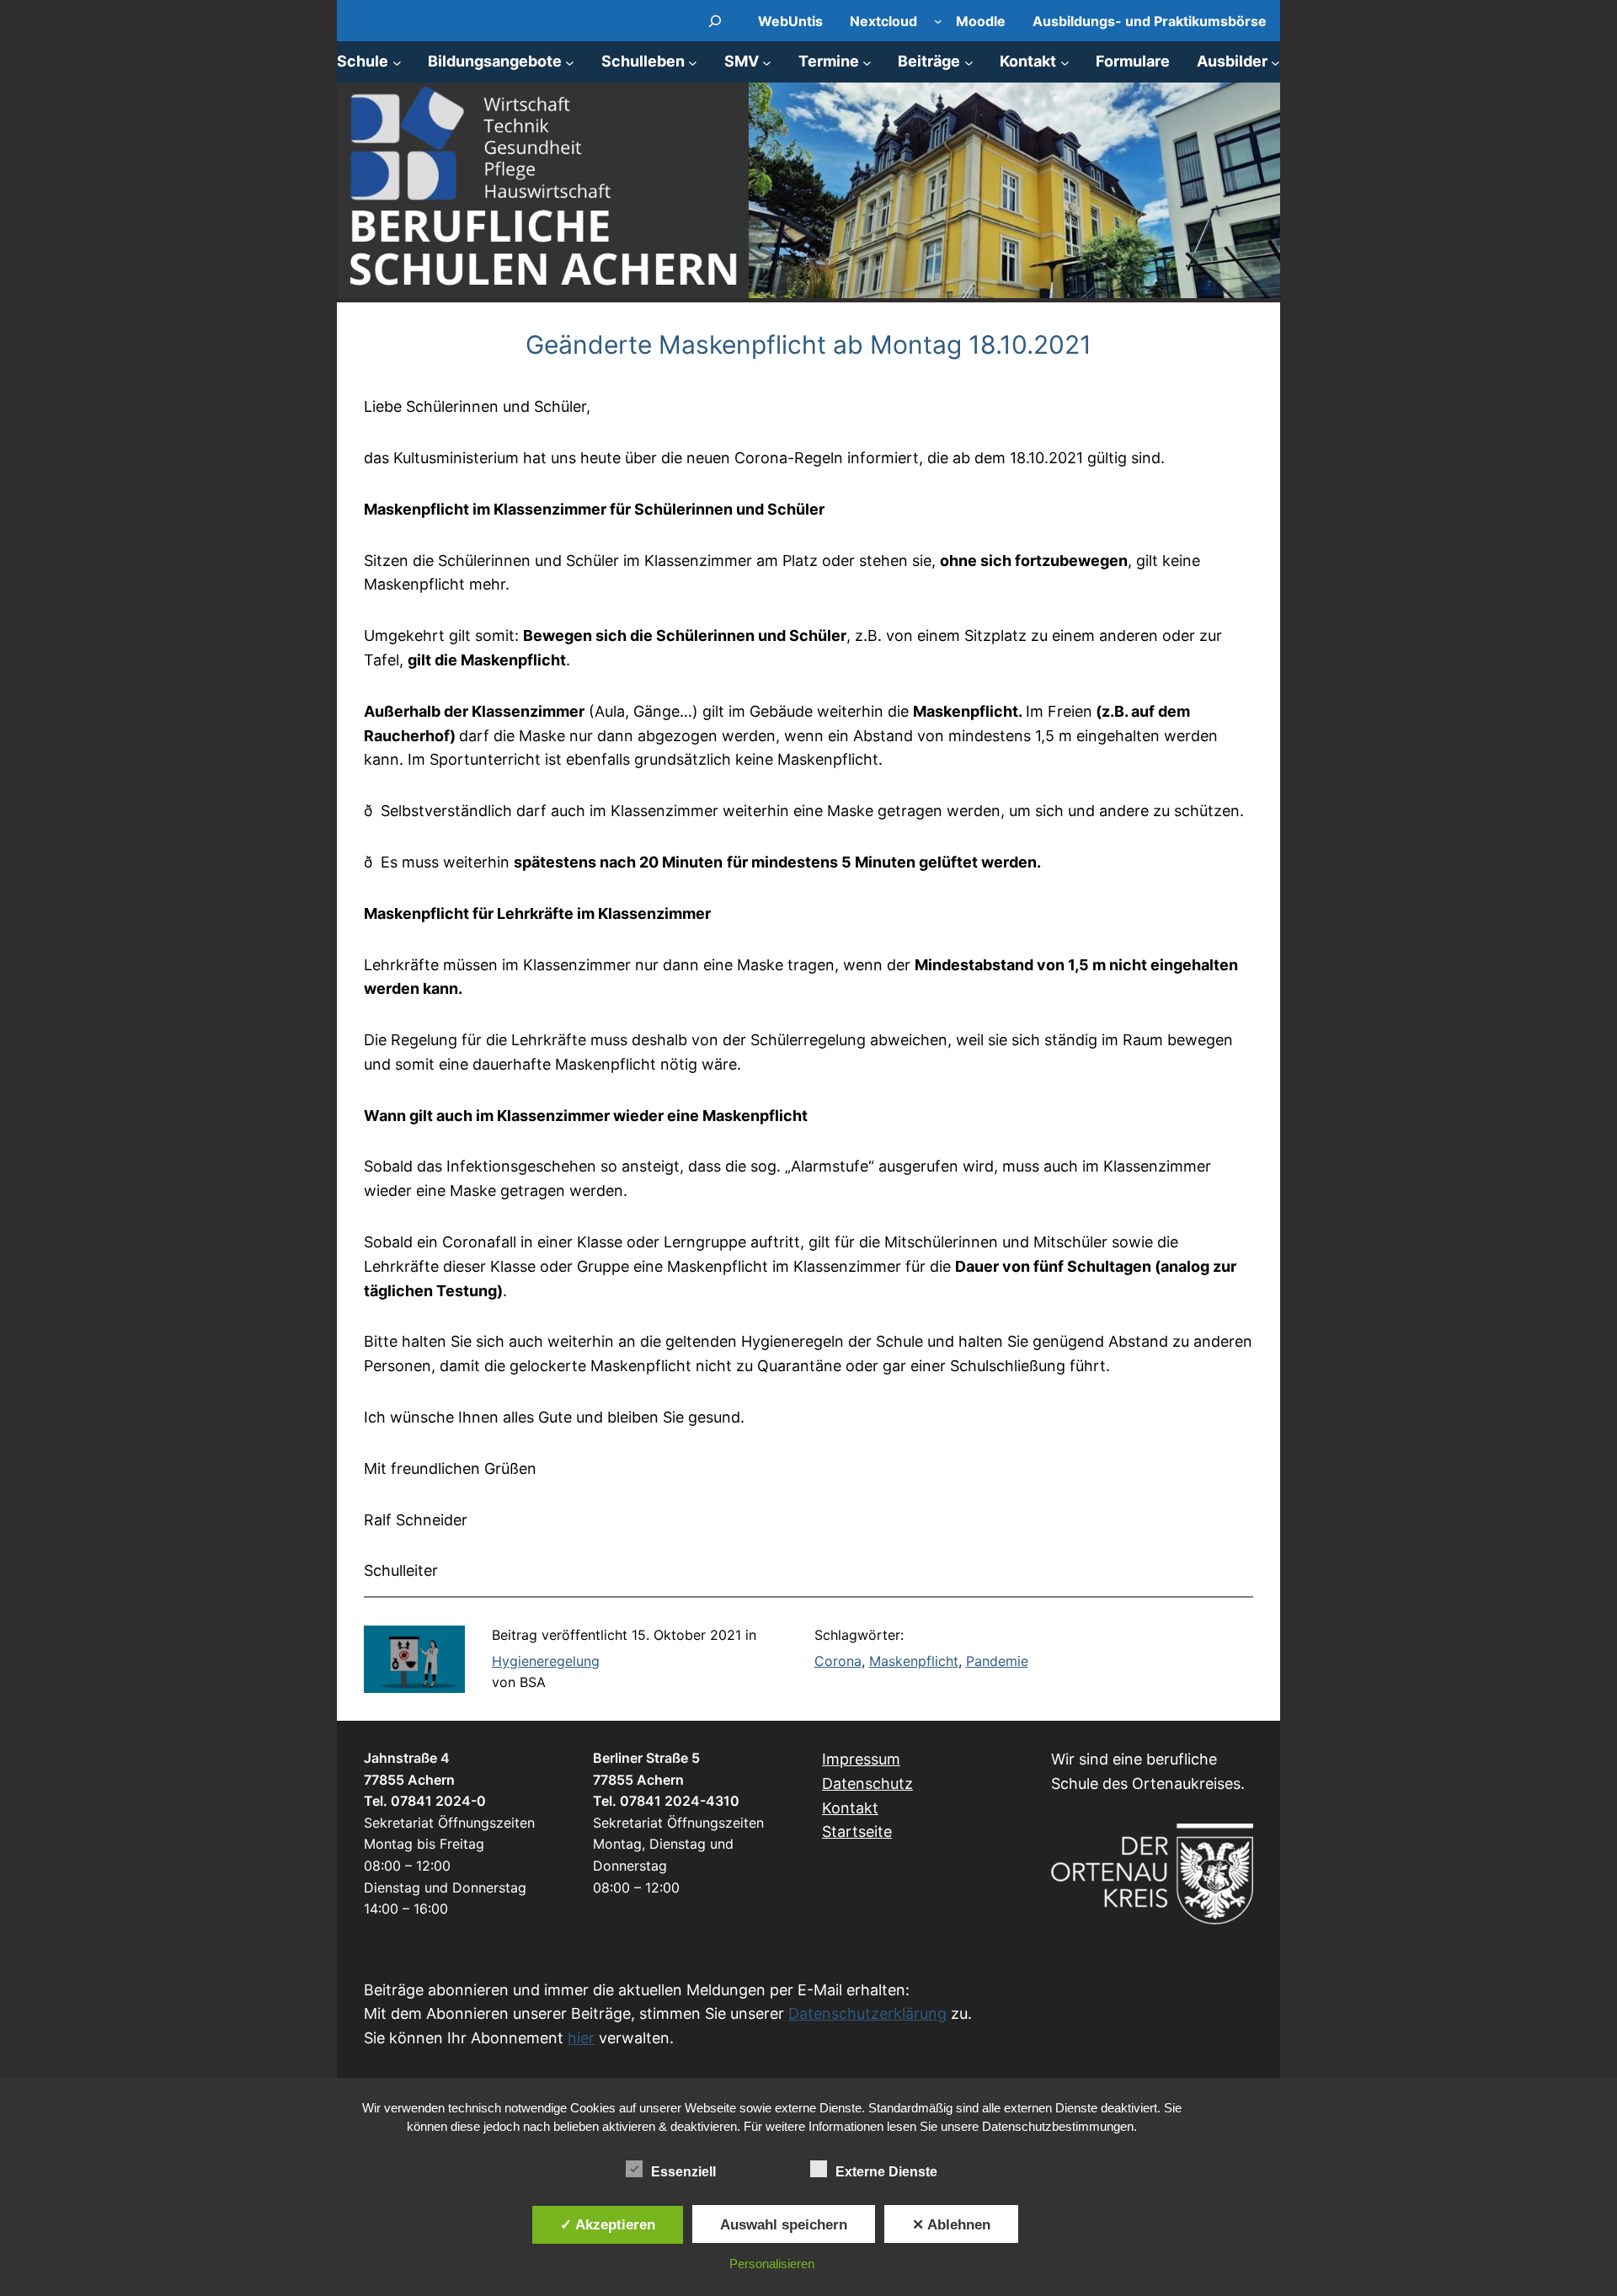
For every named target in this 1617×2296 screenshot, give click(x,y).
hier (581, 2038)
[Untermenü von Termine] (867, 62)
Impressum (861, 1759)
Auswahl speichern (784, 2224)
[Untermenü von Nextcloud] (938, 21)
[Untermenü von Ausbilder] (1275, 62)
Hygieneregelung (546, 1661)
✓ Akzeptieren (608, 2224)
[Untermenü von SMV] (767, 62)
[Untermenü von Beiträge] (969, 62)
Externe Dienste (886, 2172)
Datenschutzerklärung (867, 2013)
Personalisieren (772, 2264)
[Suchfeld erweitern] (715, 21)
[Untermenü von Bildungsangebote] (570, 62)
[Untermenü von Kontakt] (1065, 62)
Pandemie (997, 1661)
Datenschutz (867, 1783)
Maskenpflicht (914, 1661)
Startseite (857, 1831)
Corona (838, 1661)
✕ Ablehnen (951, 2224)
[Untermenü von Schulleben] (693, 62)
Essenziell (683, 2172)
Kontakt (850, 1808)
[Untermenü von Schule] (397, 62)
